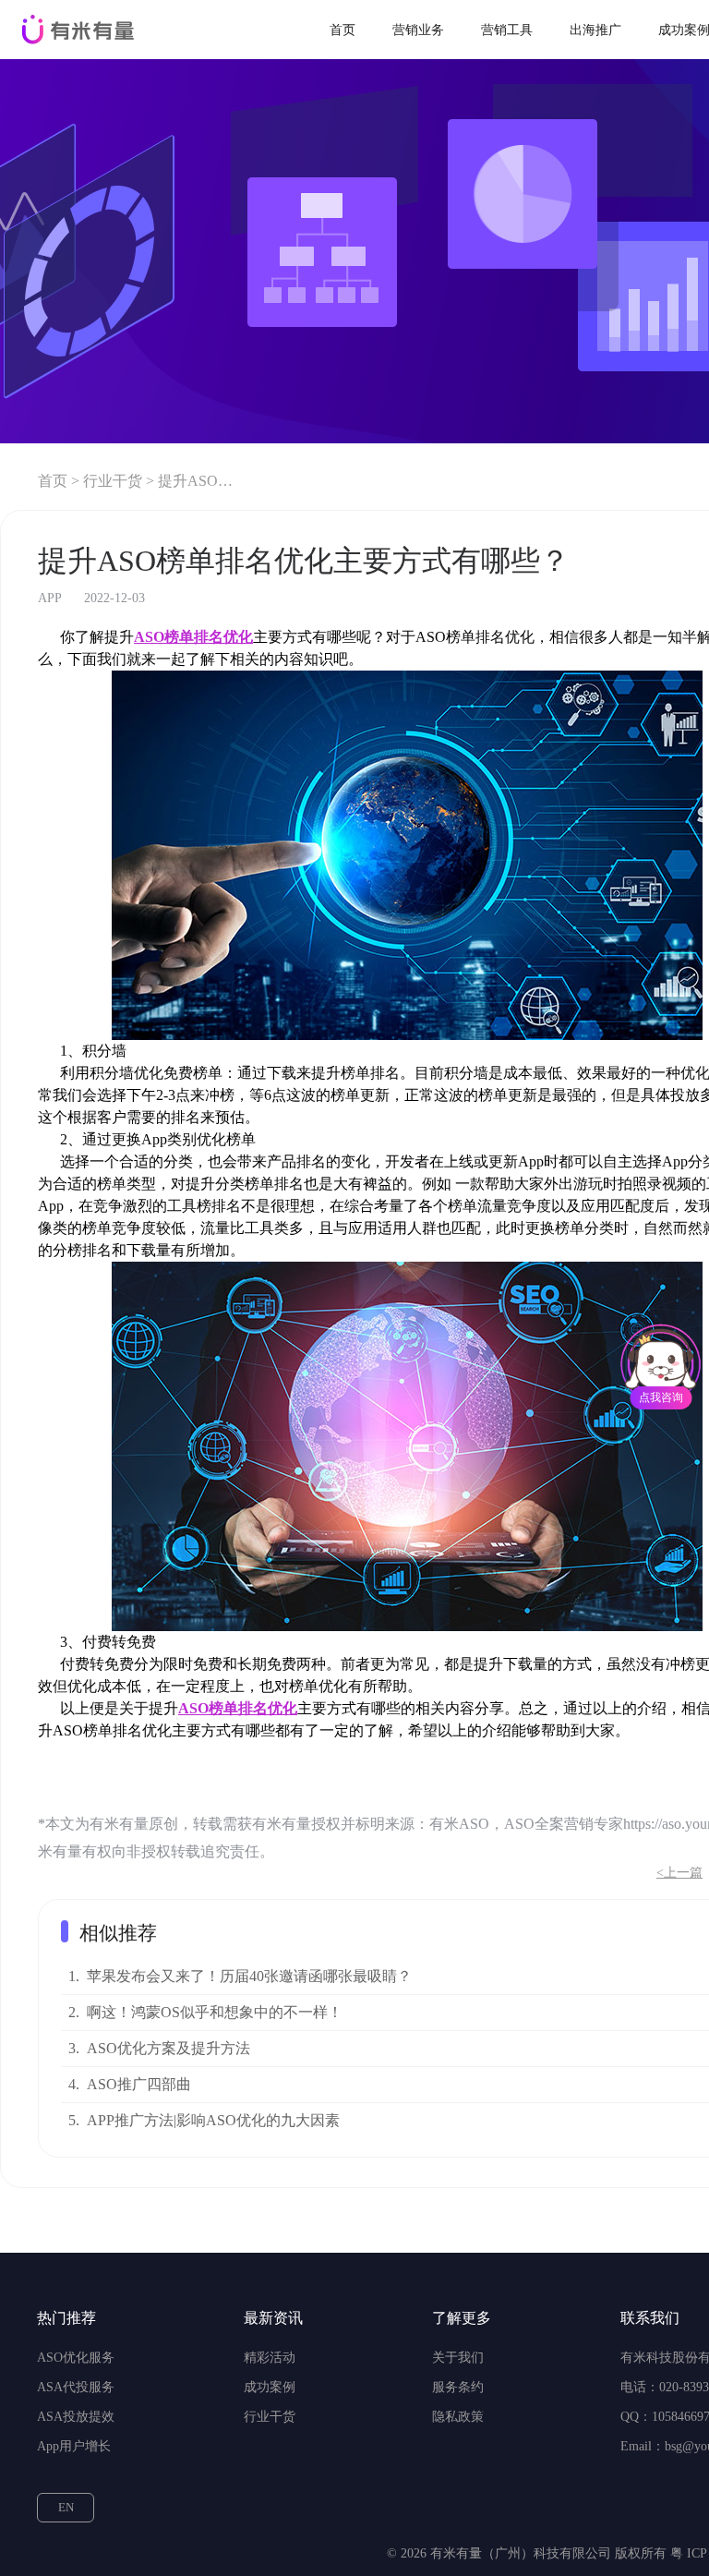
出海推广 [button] (595, 30)
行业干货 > (119, 481)
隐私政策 (458, 2417)
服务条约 (458, 2387)
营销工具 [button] (507, 30)
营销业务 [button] (418, 30)
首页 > (59, 481)
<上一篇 (679, 1873)
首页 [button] (342, 30)
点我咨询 (661, 1397)
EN (66, 2507)
